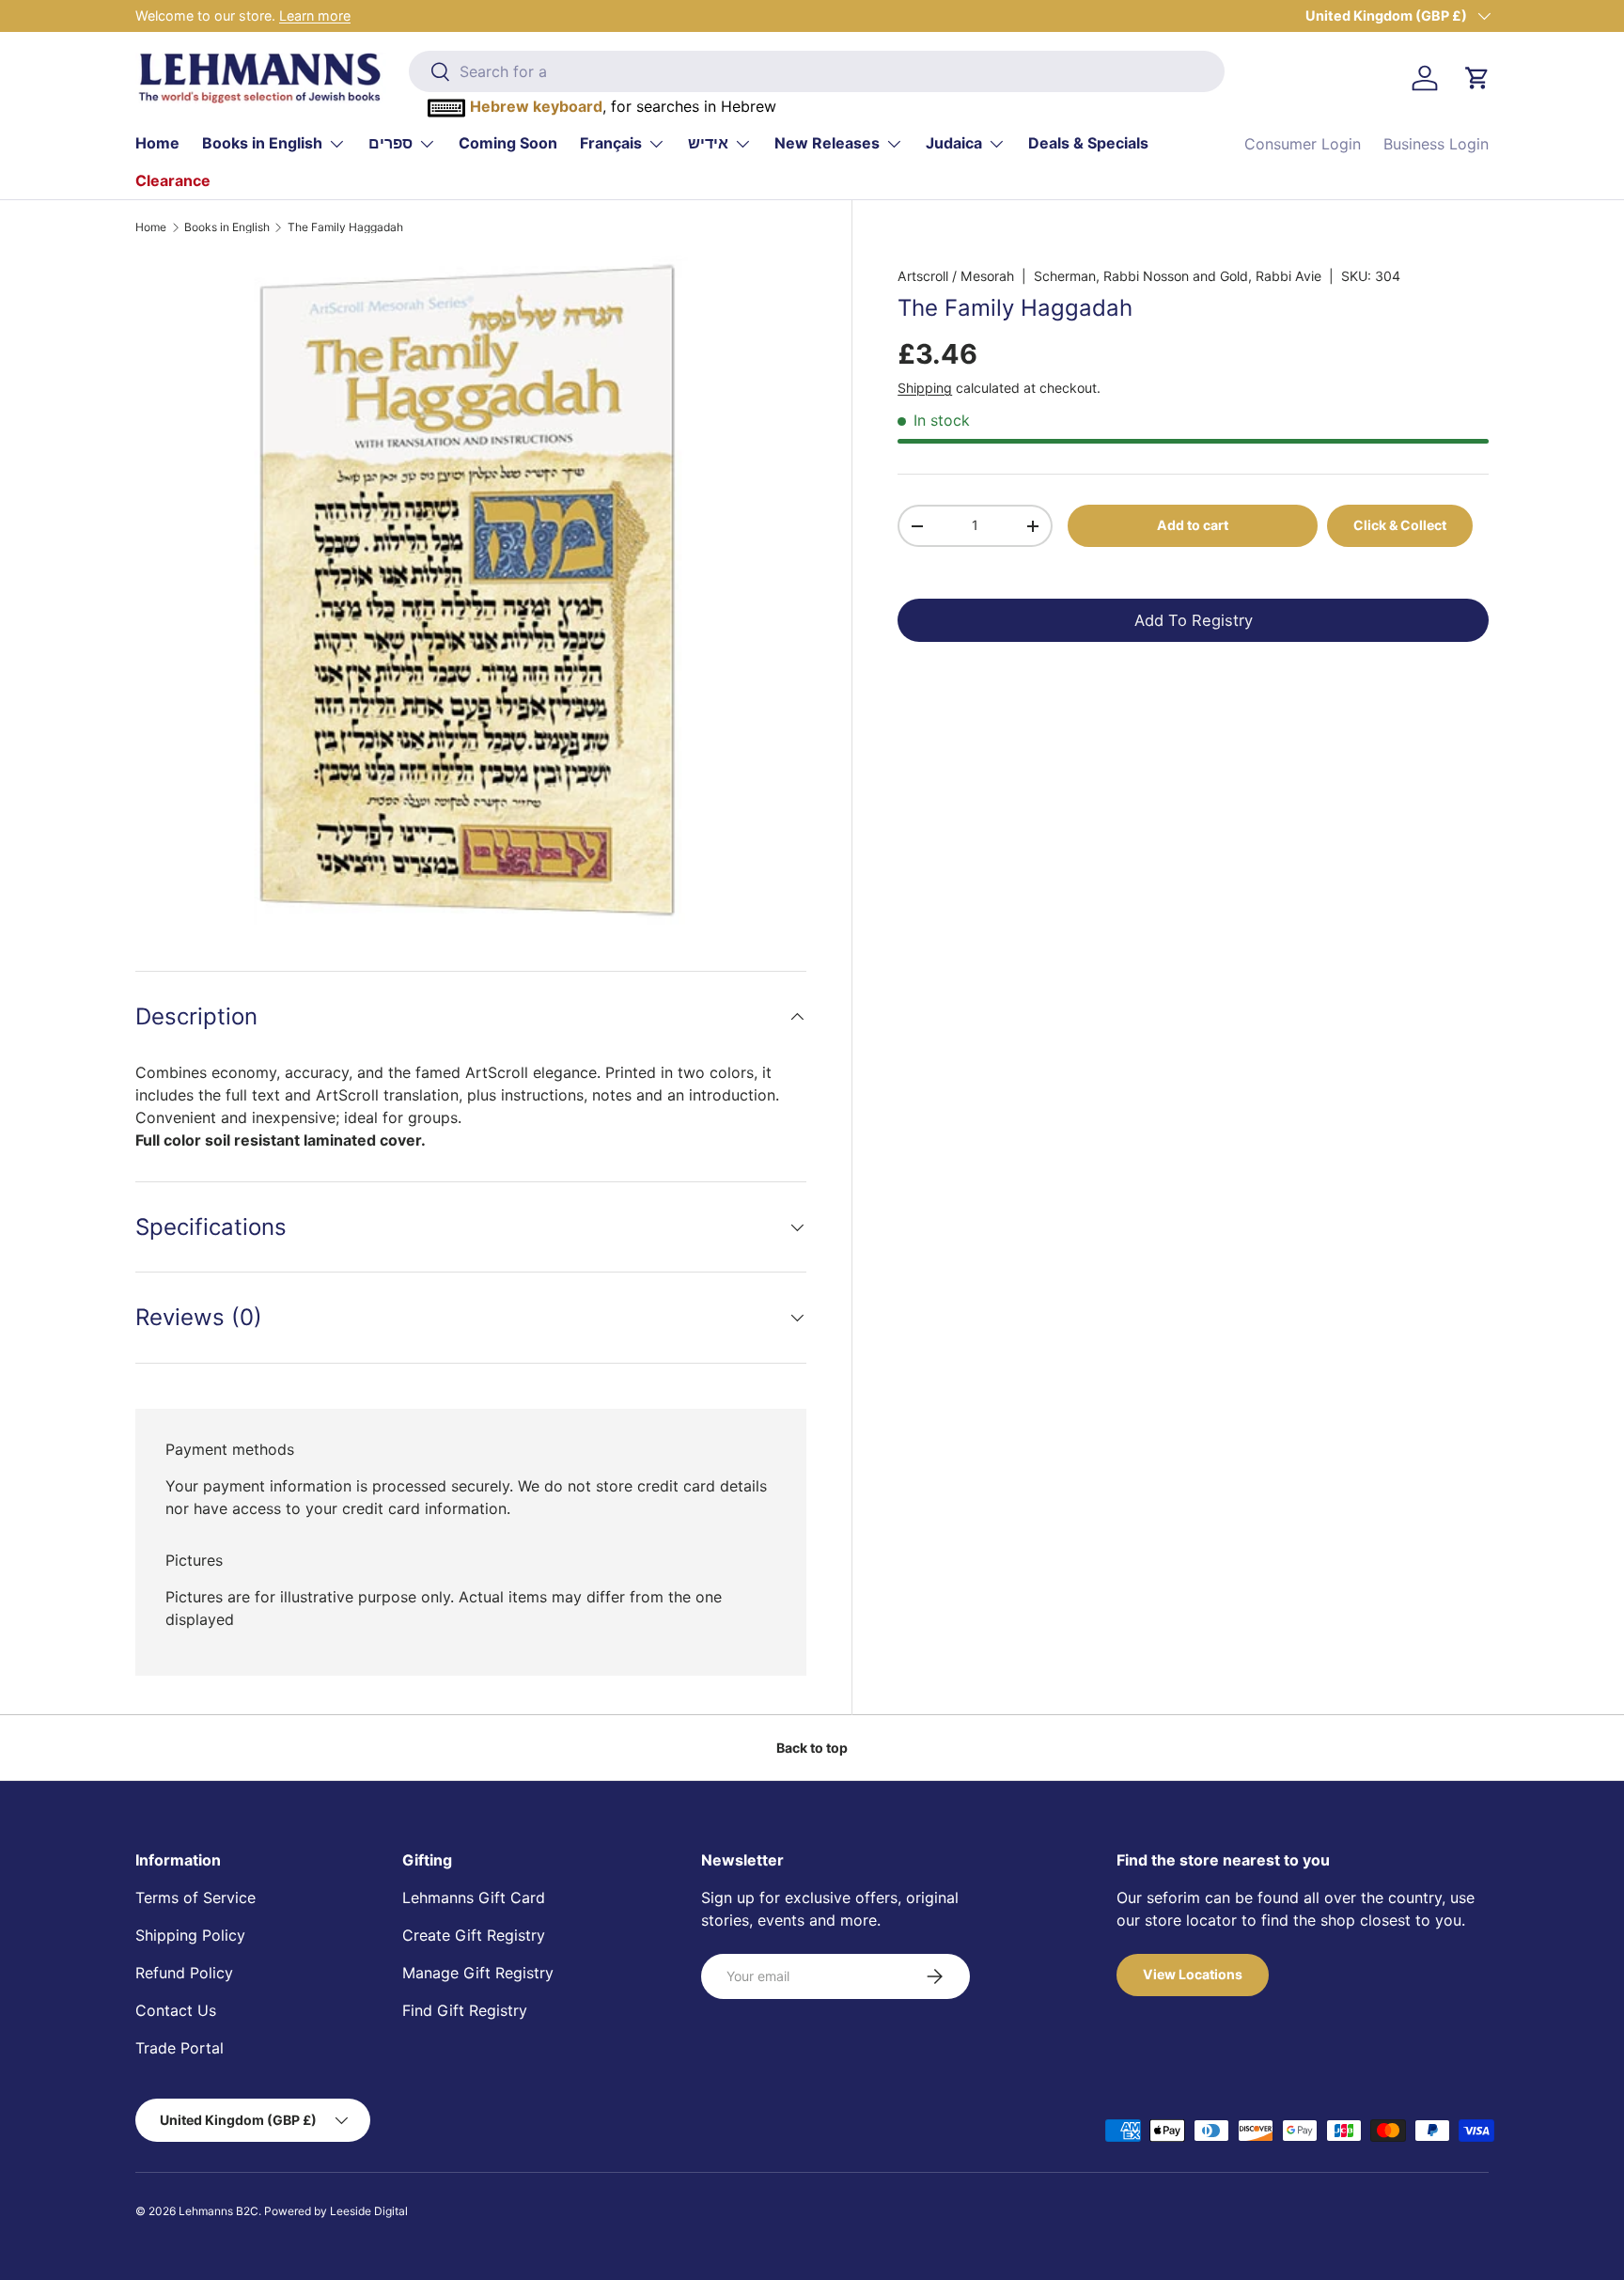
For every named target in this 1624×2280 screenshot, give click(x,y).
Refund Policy (184, 1973)
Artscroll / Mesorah (956, 276)
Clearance (173, 180)
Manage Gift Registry (478, 1973)
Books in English (262, 143)
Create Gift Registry (474, 1935)
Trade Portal (180, 2048)
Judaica (954, 143)
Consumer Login (1303, 144)
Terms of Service (195, 1897)
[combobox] (816, 71)
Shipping (925, 388)
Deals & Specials (1088, 143)
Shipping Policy (190, 1935)
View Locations (1193, 1974)
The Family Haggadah (345, 227)
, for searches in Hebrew (623, 106)
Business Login (1436, 144)
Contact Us (176, 2010)
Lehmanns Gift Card (474, 1897)
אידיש (708, 143)
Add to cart (1193, 525)
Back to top (812, 1748)
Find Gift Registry (465, 2010)
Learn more (315, 16)
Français (611, 143)
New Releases (827, 143)
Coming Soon (508, 143)
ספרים (390, 143)
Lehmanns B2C (219, 2211)
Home (157, 143)
